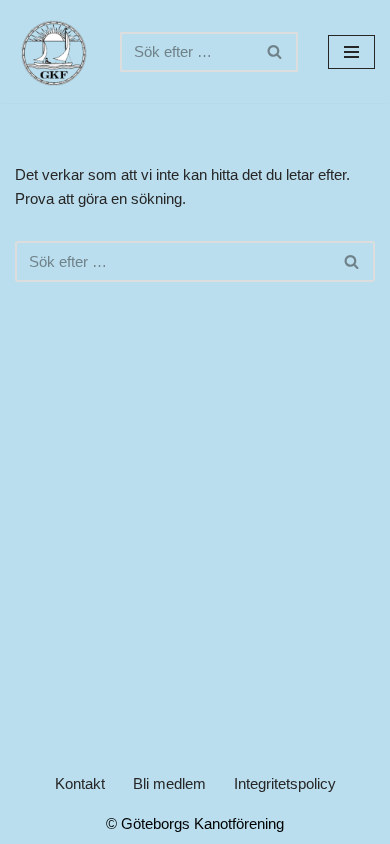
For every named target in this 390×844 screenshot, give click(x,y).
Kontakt (80, 783)
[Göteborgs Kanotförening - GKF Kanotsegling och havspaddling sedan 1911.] (52, 51)
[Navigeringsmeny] (351, 52)
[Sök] (275, 52)
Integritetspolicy (285, 783)
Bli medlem (169, 783)
